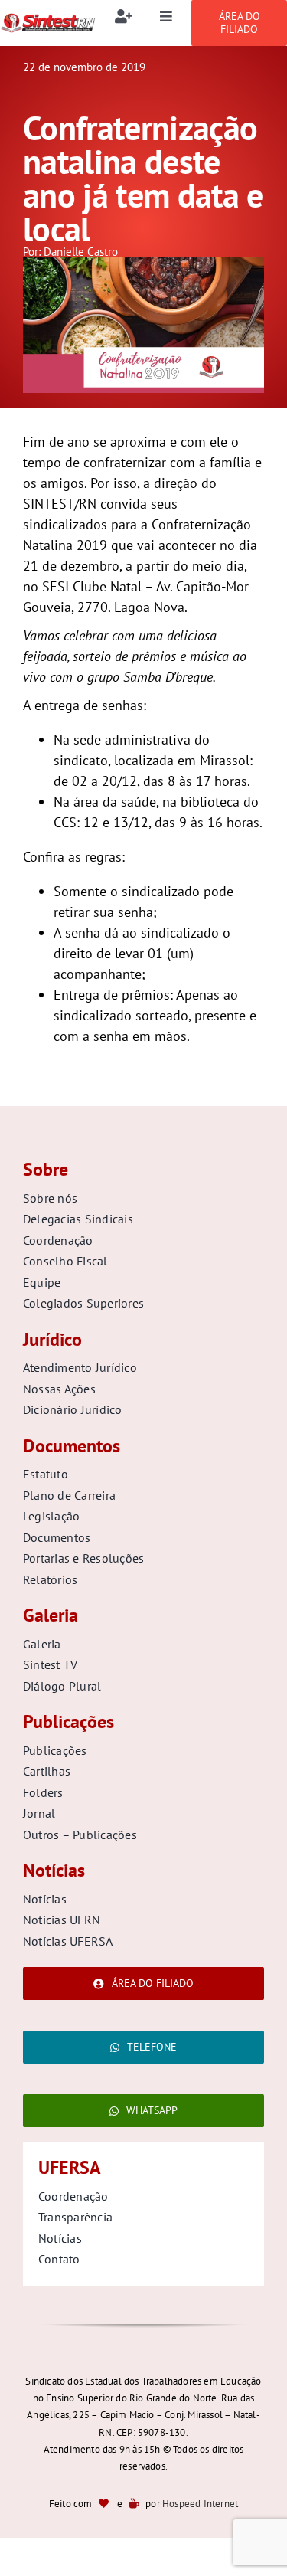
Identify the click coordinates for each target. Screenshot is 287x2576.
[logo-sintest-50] (48, 19)
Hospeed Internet (200, 2504)
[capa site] (143, 264)
